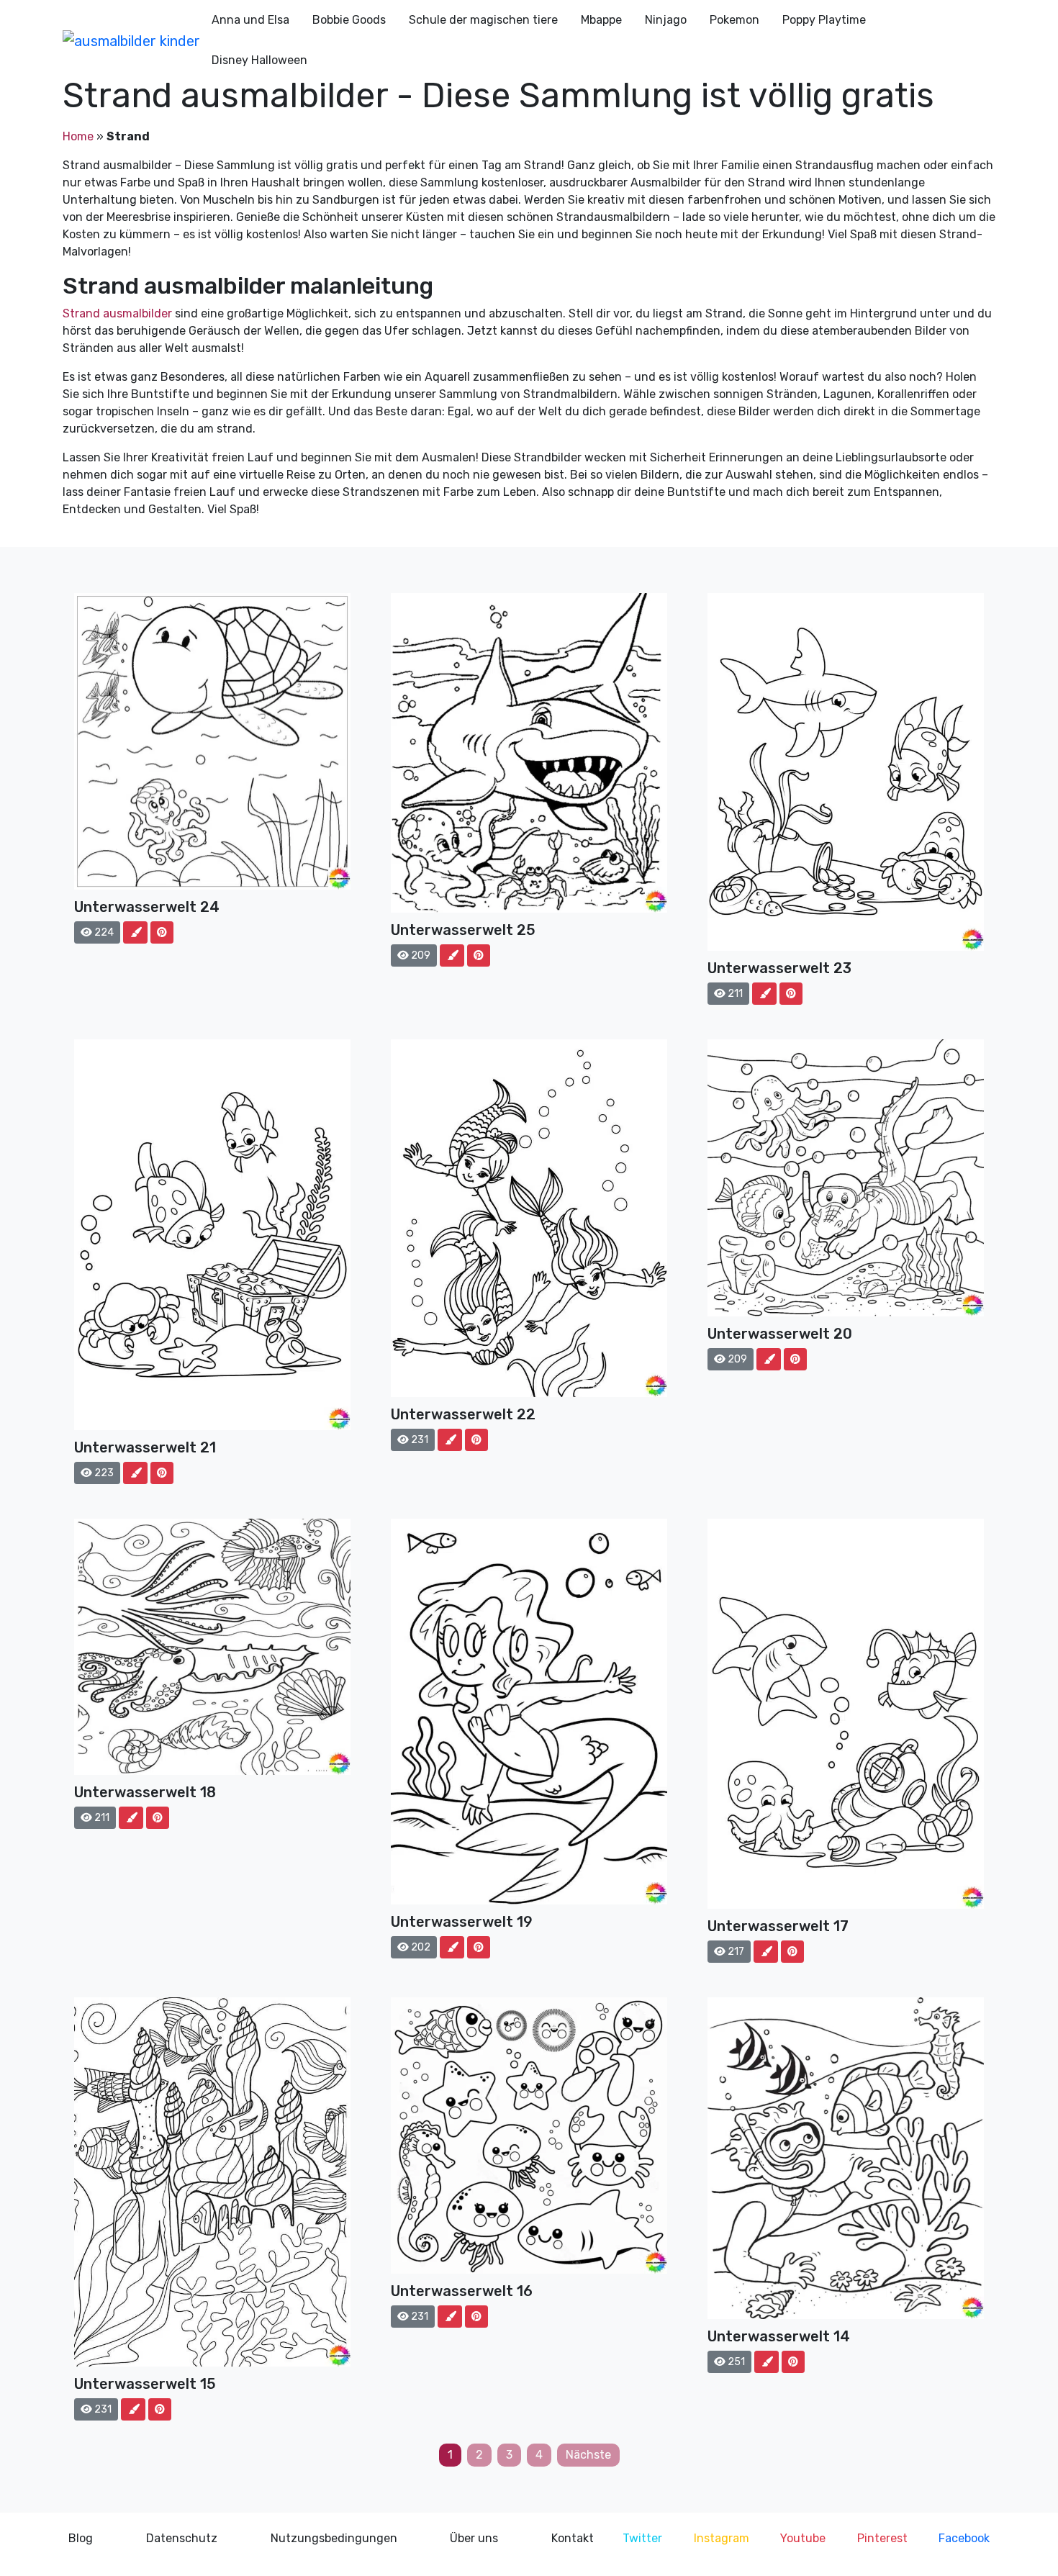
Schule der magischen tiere (483, 20)
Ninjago (666, 20)
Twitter (642, 2538)
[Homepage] (131, 40)
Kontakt (573, 2538)
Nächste (588, 2455)
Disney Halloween (259, 60)
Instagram (722, 2538)
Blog (81, 2538)
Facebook (964, 2538)
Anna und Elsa (250, 20)
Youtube (803, 2538)
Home (78, 136)
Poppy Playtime (824, 20)
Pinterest (882, 2538)
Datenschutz (182, 2538)
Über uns (474, 2538)
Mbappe (601, 20)
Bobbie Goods (349, 20)
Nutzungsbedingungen (334, 2538)
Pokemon (734, 20)
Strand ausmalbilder (117, 313)
